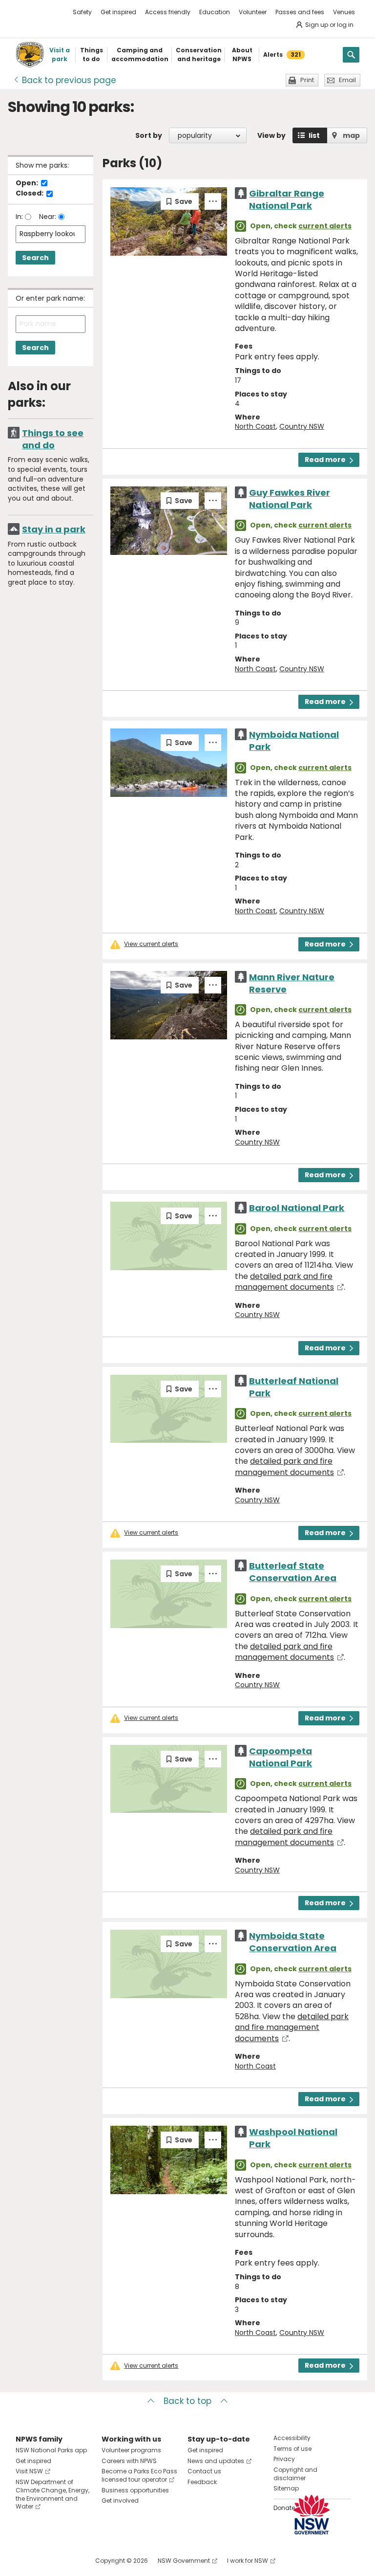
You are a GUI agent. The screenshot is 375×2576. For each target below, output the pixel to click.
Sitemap (286, 2488)
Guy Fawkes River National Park (290, 499)
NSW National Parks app (51, 2450)
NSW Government (184, 2561)
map (351, 135)
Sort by (149, 135)
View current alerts (151, 944)
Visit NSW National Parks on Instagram (46, 2561)
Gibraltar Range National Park (287, 199)
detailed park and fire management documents (284, 1282)
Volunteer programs (131, 2450)
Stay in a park (54, 529)
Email (347, 80)
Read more (325, 460)
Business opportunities (135, 2490)
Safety (82, 12)
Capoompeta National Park (281, 1757)
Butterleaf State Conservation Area (293, 1572)
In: (20, 217)
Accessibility (292, 2438)
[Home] (30, 55)
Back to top (187, 2401)
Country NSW (302, 426)
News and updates (216, 2461)
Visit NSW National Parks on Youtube (67, 2561)
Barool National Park (297, 1208)
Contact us (204, 2471)
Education (215, 12)
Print (307, 80)
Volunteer (253, 12)
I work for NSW (248, 2561)
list (314, 135)
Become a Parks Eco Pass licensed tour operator (139, 2475)
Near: (49, 217)
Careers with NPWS (129, 2461)
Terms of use (292, 2449)
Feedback (202, 2482)
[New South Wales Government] (312, 2515)
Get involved (120, 2500)
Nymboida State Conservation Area (293, 1942)
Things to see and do (53, 439)
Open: (28, 183)
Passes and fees (300, 12)
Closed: (30, 194)
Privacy (284, 2459)
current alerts (325, 226)
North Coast (255, 426)
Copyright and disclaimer (295, 2474)
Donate (284, 2508)
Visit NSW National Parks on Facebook (25, 2561)
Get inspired (118, 12)
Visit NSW (29, 2471)
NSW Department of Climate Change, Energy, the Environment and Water (52, 2494)
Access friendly (168, 12)
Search (35, 258)
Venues (344, 12)
